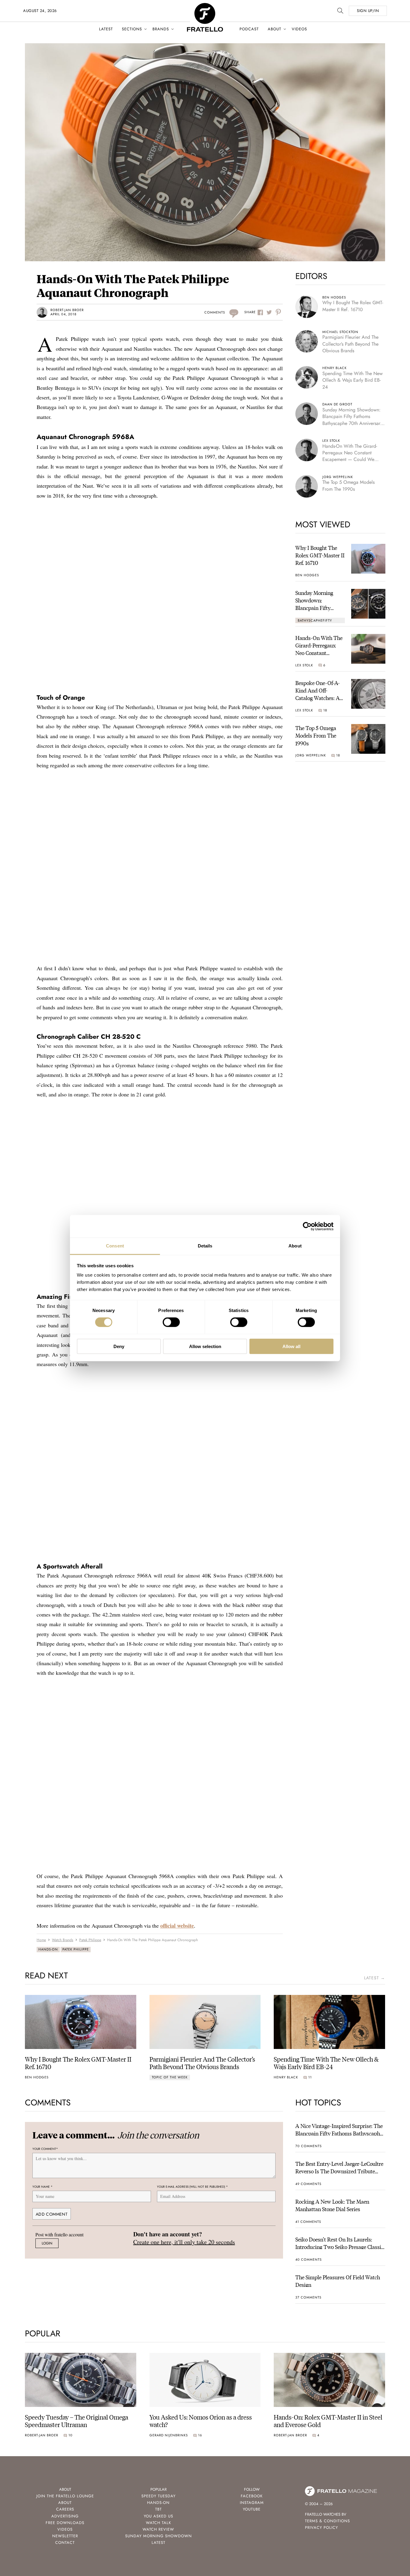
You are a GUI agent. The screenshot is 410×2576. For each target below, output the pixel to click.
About (274, 29)
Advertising (65, 2516)
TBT (158, 2509)
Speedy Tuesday (158, 2496)
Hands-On (48, 1949)
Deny (119, 1346)
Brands (161, 29)
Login (47, 2243)
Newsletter (65, 2536)
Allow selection (205, 1346)
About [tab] (295, 1246)
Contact (65, 2543)
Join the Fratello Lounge (65, 2496)
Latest (106, 29)
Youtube (252, 2509)
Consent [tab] (115, 1246)
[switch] (171, 1322)
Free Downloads (65, 2523)
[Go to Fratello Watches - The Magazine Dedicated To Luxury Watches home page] (205, 6)
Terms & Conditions (327, 2521)
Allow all (291, 1346)
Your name (42, 2187)
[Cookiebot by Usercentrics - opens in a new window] (307, 1226)
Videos (299, 29)
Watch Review (158, 2529)
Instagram (252, 2503)
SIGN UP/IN (368, 11)
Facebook (252, 2496)
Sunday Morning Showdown (158, 2536)
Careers (65, 2509)
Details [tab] (205, 1246)
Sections (132, 29)
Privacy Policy (321, 2528)
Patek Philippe (76, 1949)
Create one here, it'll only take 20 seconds (184, 2242)
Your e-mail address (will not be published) (192, 2187)
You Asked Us (158, 2516)
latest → (375, 1978)
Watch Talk (158, 2523)
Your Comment (45, 2149)
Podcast (249, 29)
